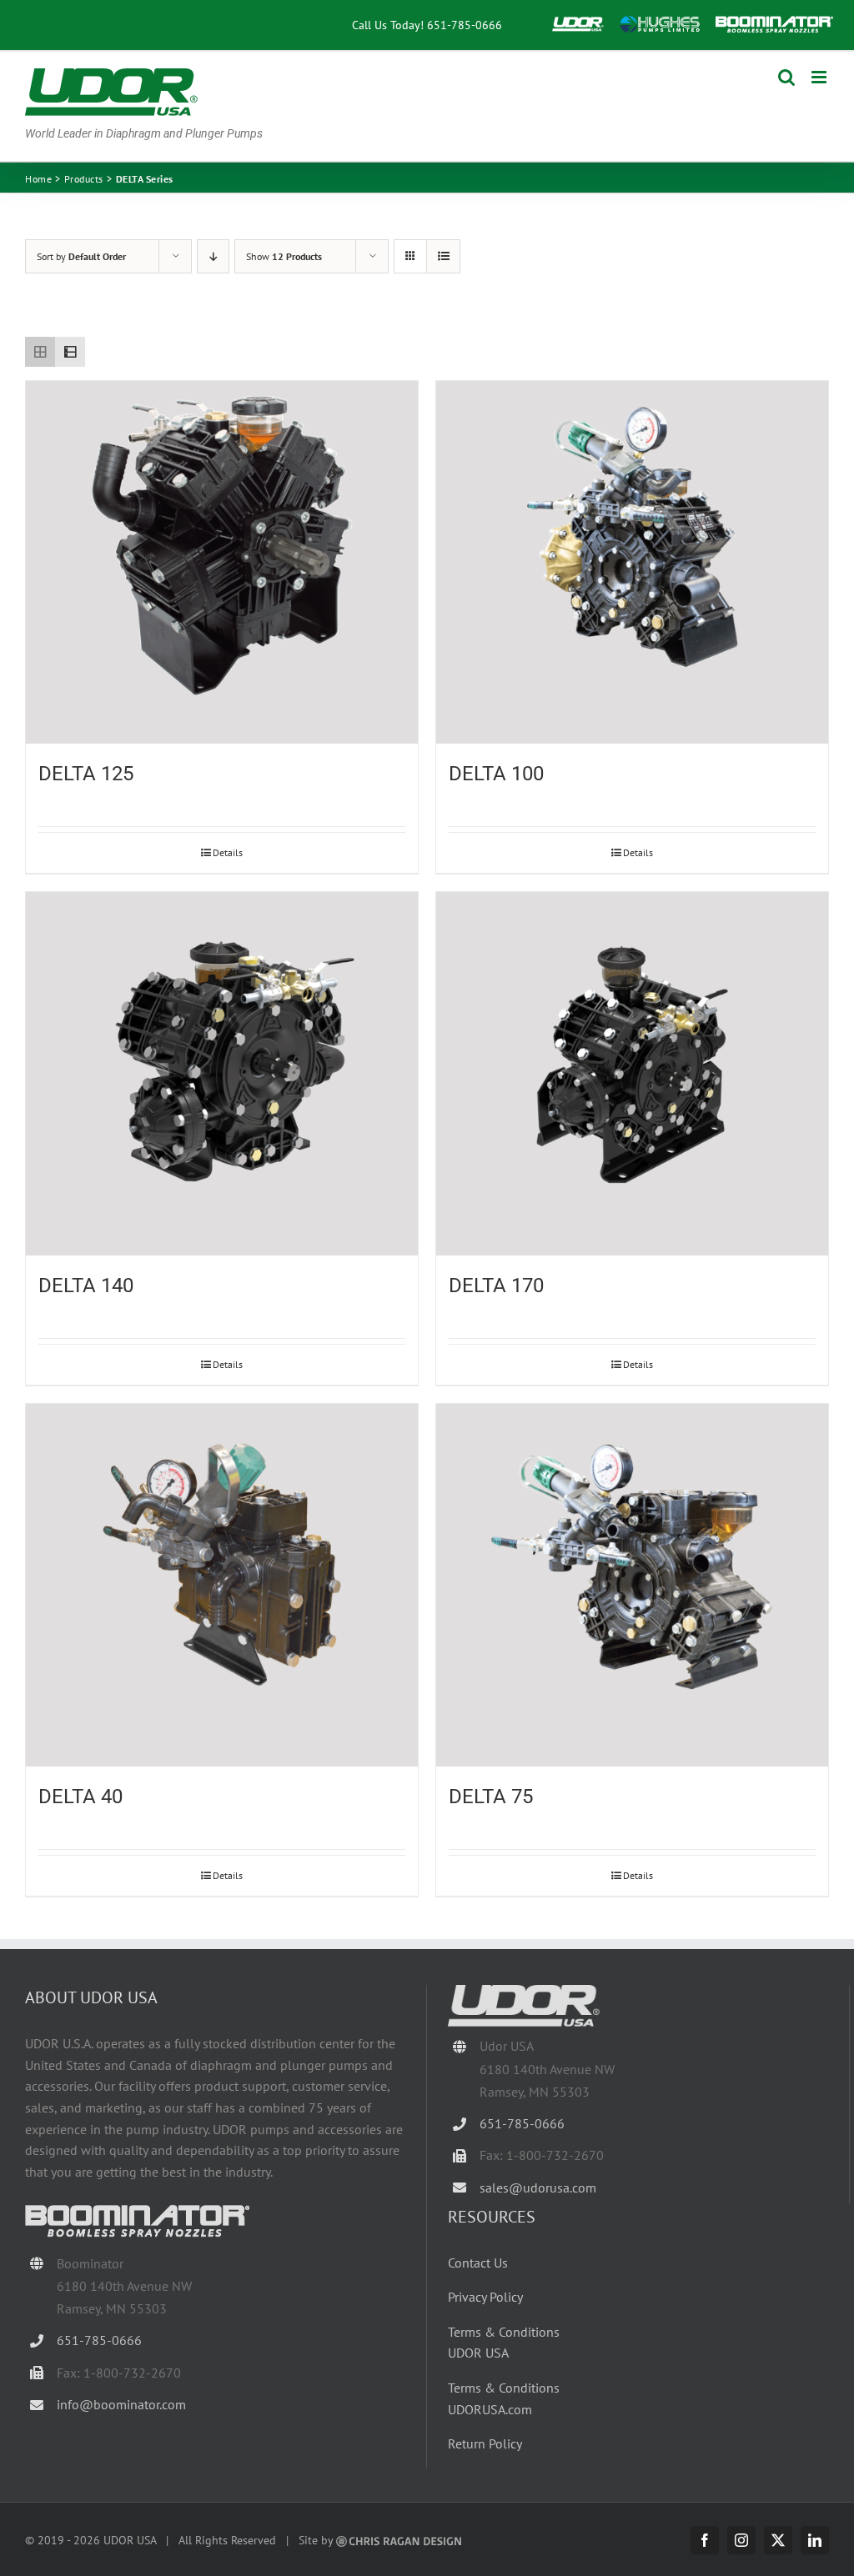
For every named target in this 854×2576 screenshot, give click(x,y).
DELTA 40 (80, 1797)
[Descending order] (213, 256)
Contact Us (478, 2263)
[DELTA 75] (632, 1586)
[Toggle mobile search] (786, 77)
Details (228, 852)
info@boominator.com (121, 2404)
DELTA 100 (496, 774)
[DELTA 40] (222, 1586)
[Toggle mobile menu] (820, 77)
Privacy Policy (485, 2297)
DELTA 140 (86, 1285)
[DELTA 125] (222, 563)
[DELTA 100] (632, 563)
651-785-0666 (465, 25)
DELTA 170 (496, 1285)
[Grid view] (40, 352)
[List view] (70, 352)
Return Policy (485, 2443)
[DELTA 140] (222, 1074)
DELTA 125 (86, 774)
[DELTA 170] (632, 1074)
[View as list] (443, 256)
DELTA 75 (491, 1797)
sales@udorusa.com (538, 2188)
